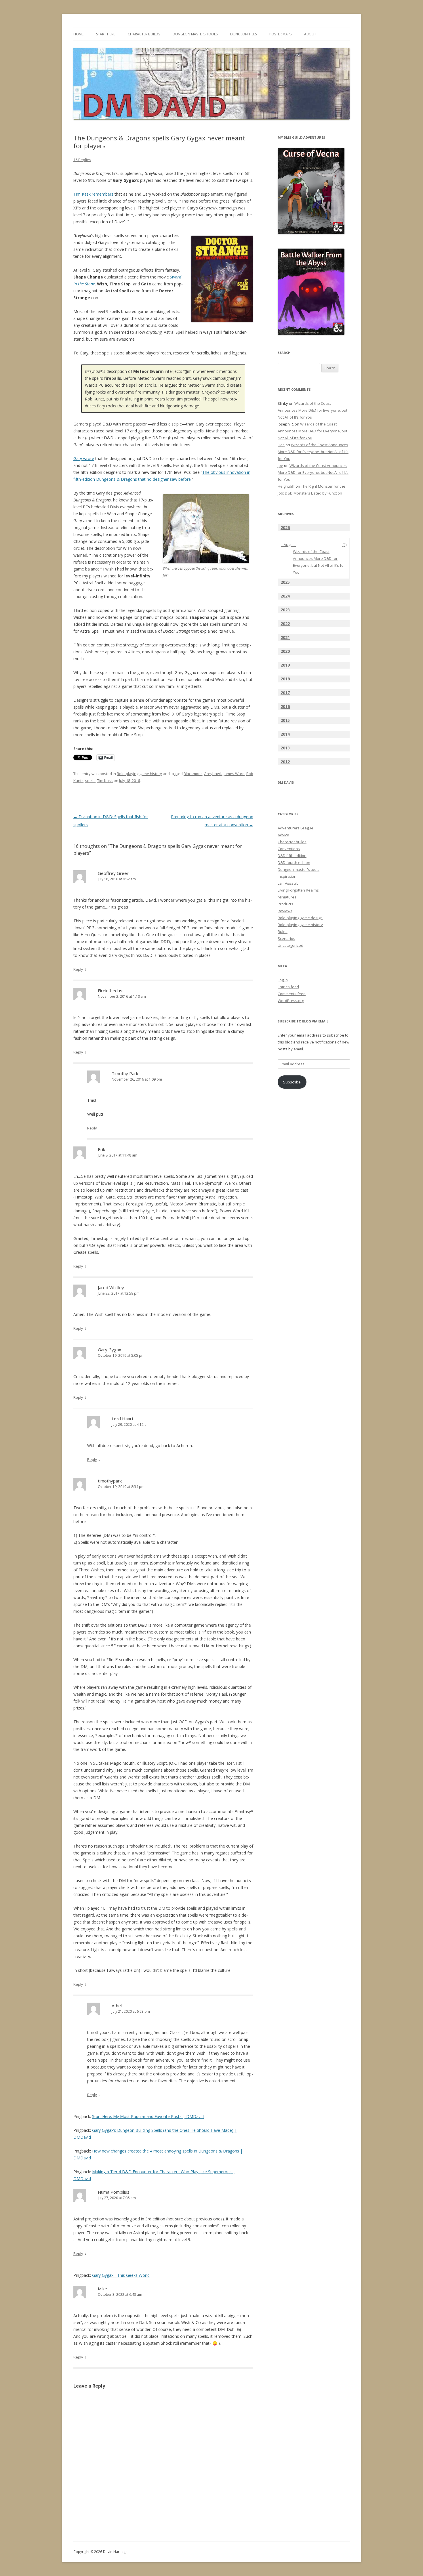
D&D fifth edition (292, 856)
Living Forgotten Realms (298, 890)
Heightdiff (286, 486)
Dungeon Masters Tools (195, 34)
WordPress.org (291, 1001)
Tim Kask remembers (93, 194)
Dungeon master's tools (299, 869)
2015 (285, 720)
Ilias (281, 445)
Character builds (292, 842)
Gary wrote (84, 458)
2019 (285, 665)
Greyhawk (213, 774)
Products (285, 904)
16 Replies (82, 160)
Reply (78, 969)
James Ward (234, 774)
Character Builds (144, 34)
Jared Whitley (111, 1287)
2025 (285, 582)
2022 (285, 624)
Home (78, 34)
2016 (285, 706)
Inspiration (287, 876)
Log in (283, 980)
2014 (285, 734)
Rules (283, 932)
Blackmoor (193, 774)
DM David (286, 782)
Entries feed (288, 987)
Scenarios (286, 938)
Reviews (285, 911)
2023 (285, 610)
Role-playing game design (300, 918)
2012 (285, 762)
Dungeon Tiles (243, 34)
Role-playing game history (139, 774)
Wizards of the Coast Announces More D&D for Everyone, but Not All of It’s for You (313, 410)
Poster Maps (280, 34)
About (310, 34)
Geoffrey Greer (113, 873)
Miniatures (287, 897)
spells (90, 781)
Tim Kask (105, 781)
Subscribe (292, 1082)
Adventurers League (296, 828)
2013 (285, 748)
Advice (283, 835)
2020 (285, 651)
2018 (285, 679)
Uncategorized (290, 945)
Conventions (289, 849)
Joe (280, 465)
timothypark (110, 1481)
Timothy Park (125, 1073)
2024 (285, 596)
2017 (285, 693)
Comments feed (292, 994)
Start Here (106, 34)
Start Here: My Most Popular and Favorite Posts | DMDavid (148, 2116)
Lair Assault (288, 883)
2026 (285, 527)
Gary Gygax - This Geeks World (121, 2275)
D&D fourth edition (294, 863)
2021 (285, 637)
